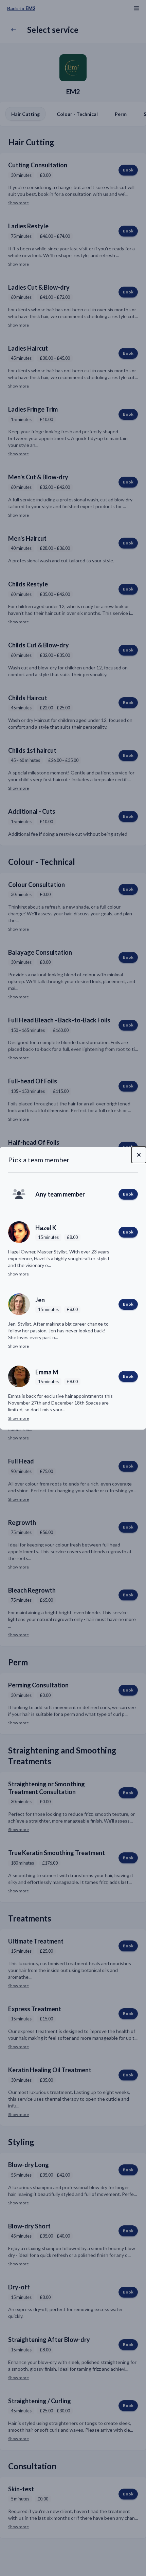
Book (128, 1194)
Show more (19, 1274)
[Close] (139, 1155)
